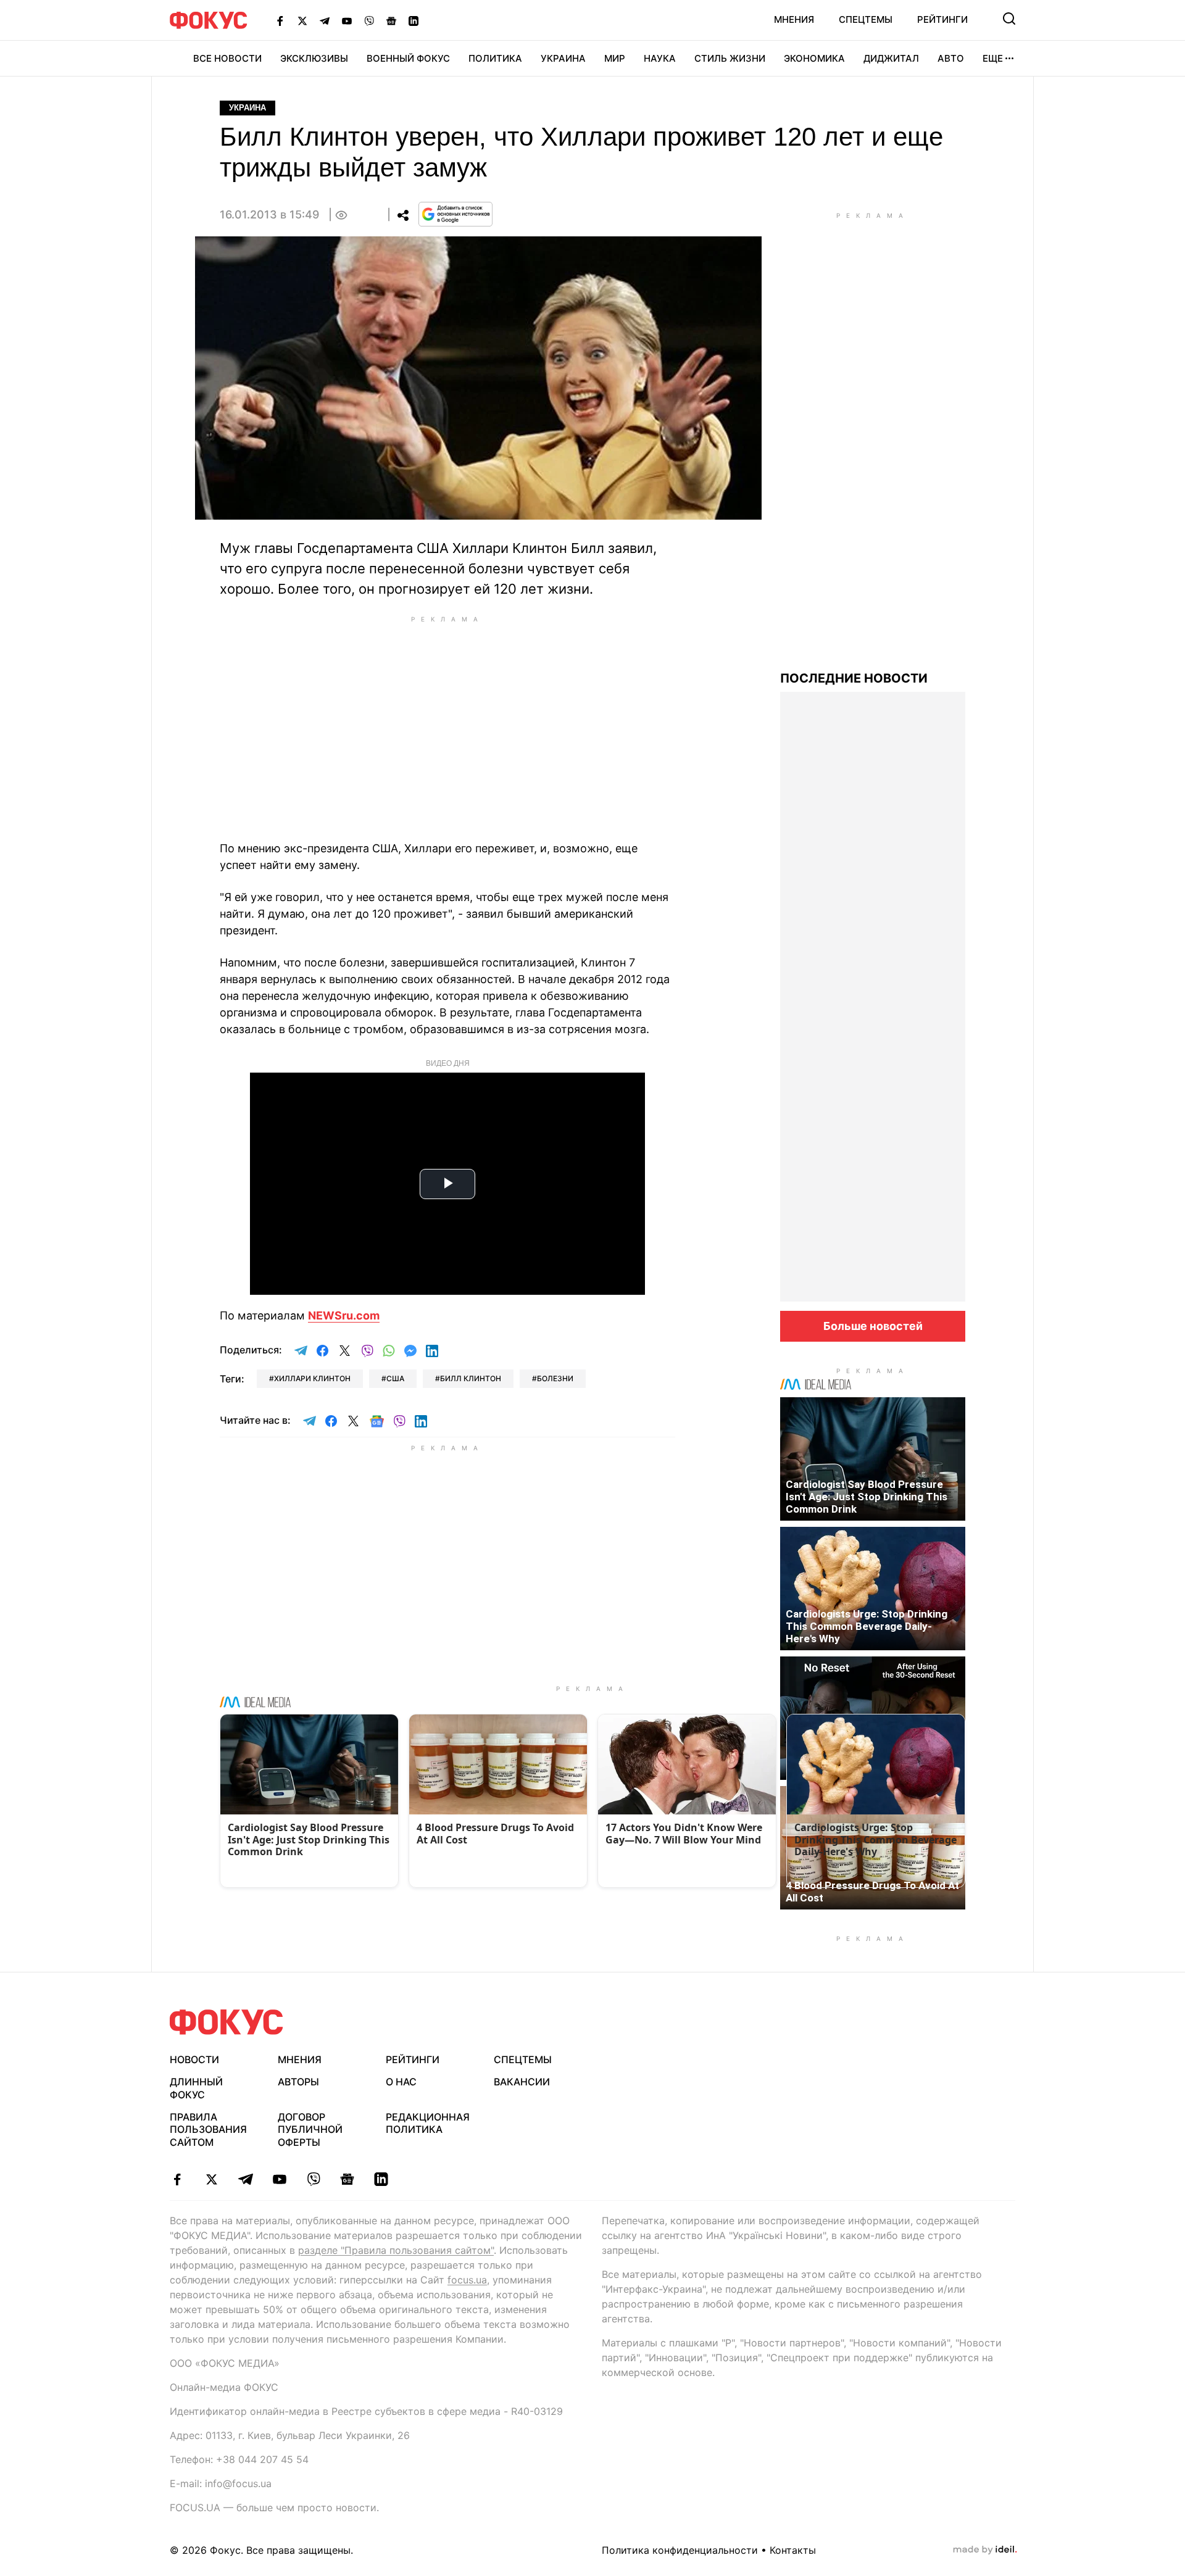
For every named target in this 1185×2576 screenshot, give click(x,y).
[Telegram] (325, 20)
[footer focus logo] (227, 2022)
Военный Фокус (408, 58)
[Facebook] (280, 20)
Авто (951, 58)
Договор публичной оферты (310, 2130)
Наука (660, 58)
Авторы (298, 2082)
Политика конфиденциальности (680, 2550)
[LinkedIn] (414, 20)
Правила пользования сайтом (208, 2130)
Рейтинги (942, 19)
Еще (993, 58)
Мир (615, 58)
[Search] (1009, 19)
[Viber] (369, 20)
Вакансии (522, 2082)
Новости (194, 2059)
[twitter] (211, 2179)
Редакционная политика (428, 2123)
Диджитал (891, 58)
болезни (555, 1378)
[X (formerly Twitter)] (302, 20)
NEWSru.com (344, 1315)
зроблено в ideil (985, 2550)
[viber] (313, 2179)
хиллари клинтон (312, 1378)
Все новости (227, 58)
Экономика (814, 58)
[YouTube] (347, 20)
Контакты (793, 2550)
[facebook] (177, 2179)
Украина (563, 58)
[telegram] (245, 2179)
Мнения (794, 19)
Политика (495, 58)
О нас (401, 2082)
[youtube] (279, 2179)
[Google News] (391, 20)
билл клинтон (471, 1378)
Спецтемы (866, 19)
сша (395, 1378)
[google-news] (347, 2179)
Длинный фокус (196, 2088)
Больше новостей (873, 1326)
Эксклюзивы (314, 58)
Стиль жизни (730, 58)
